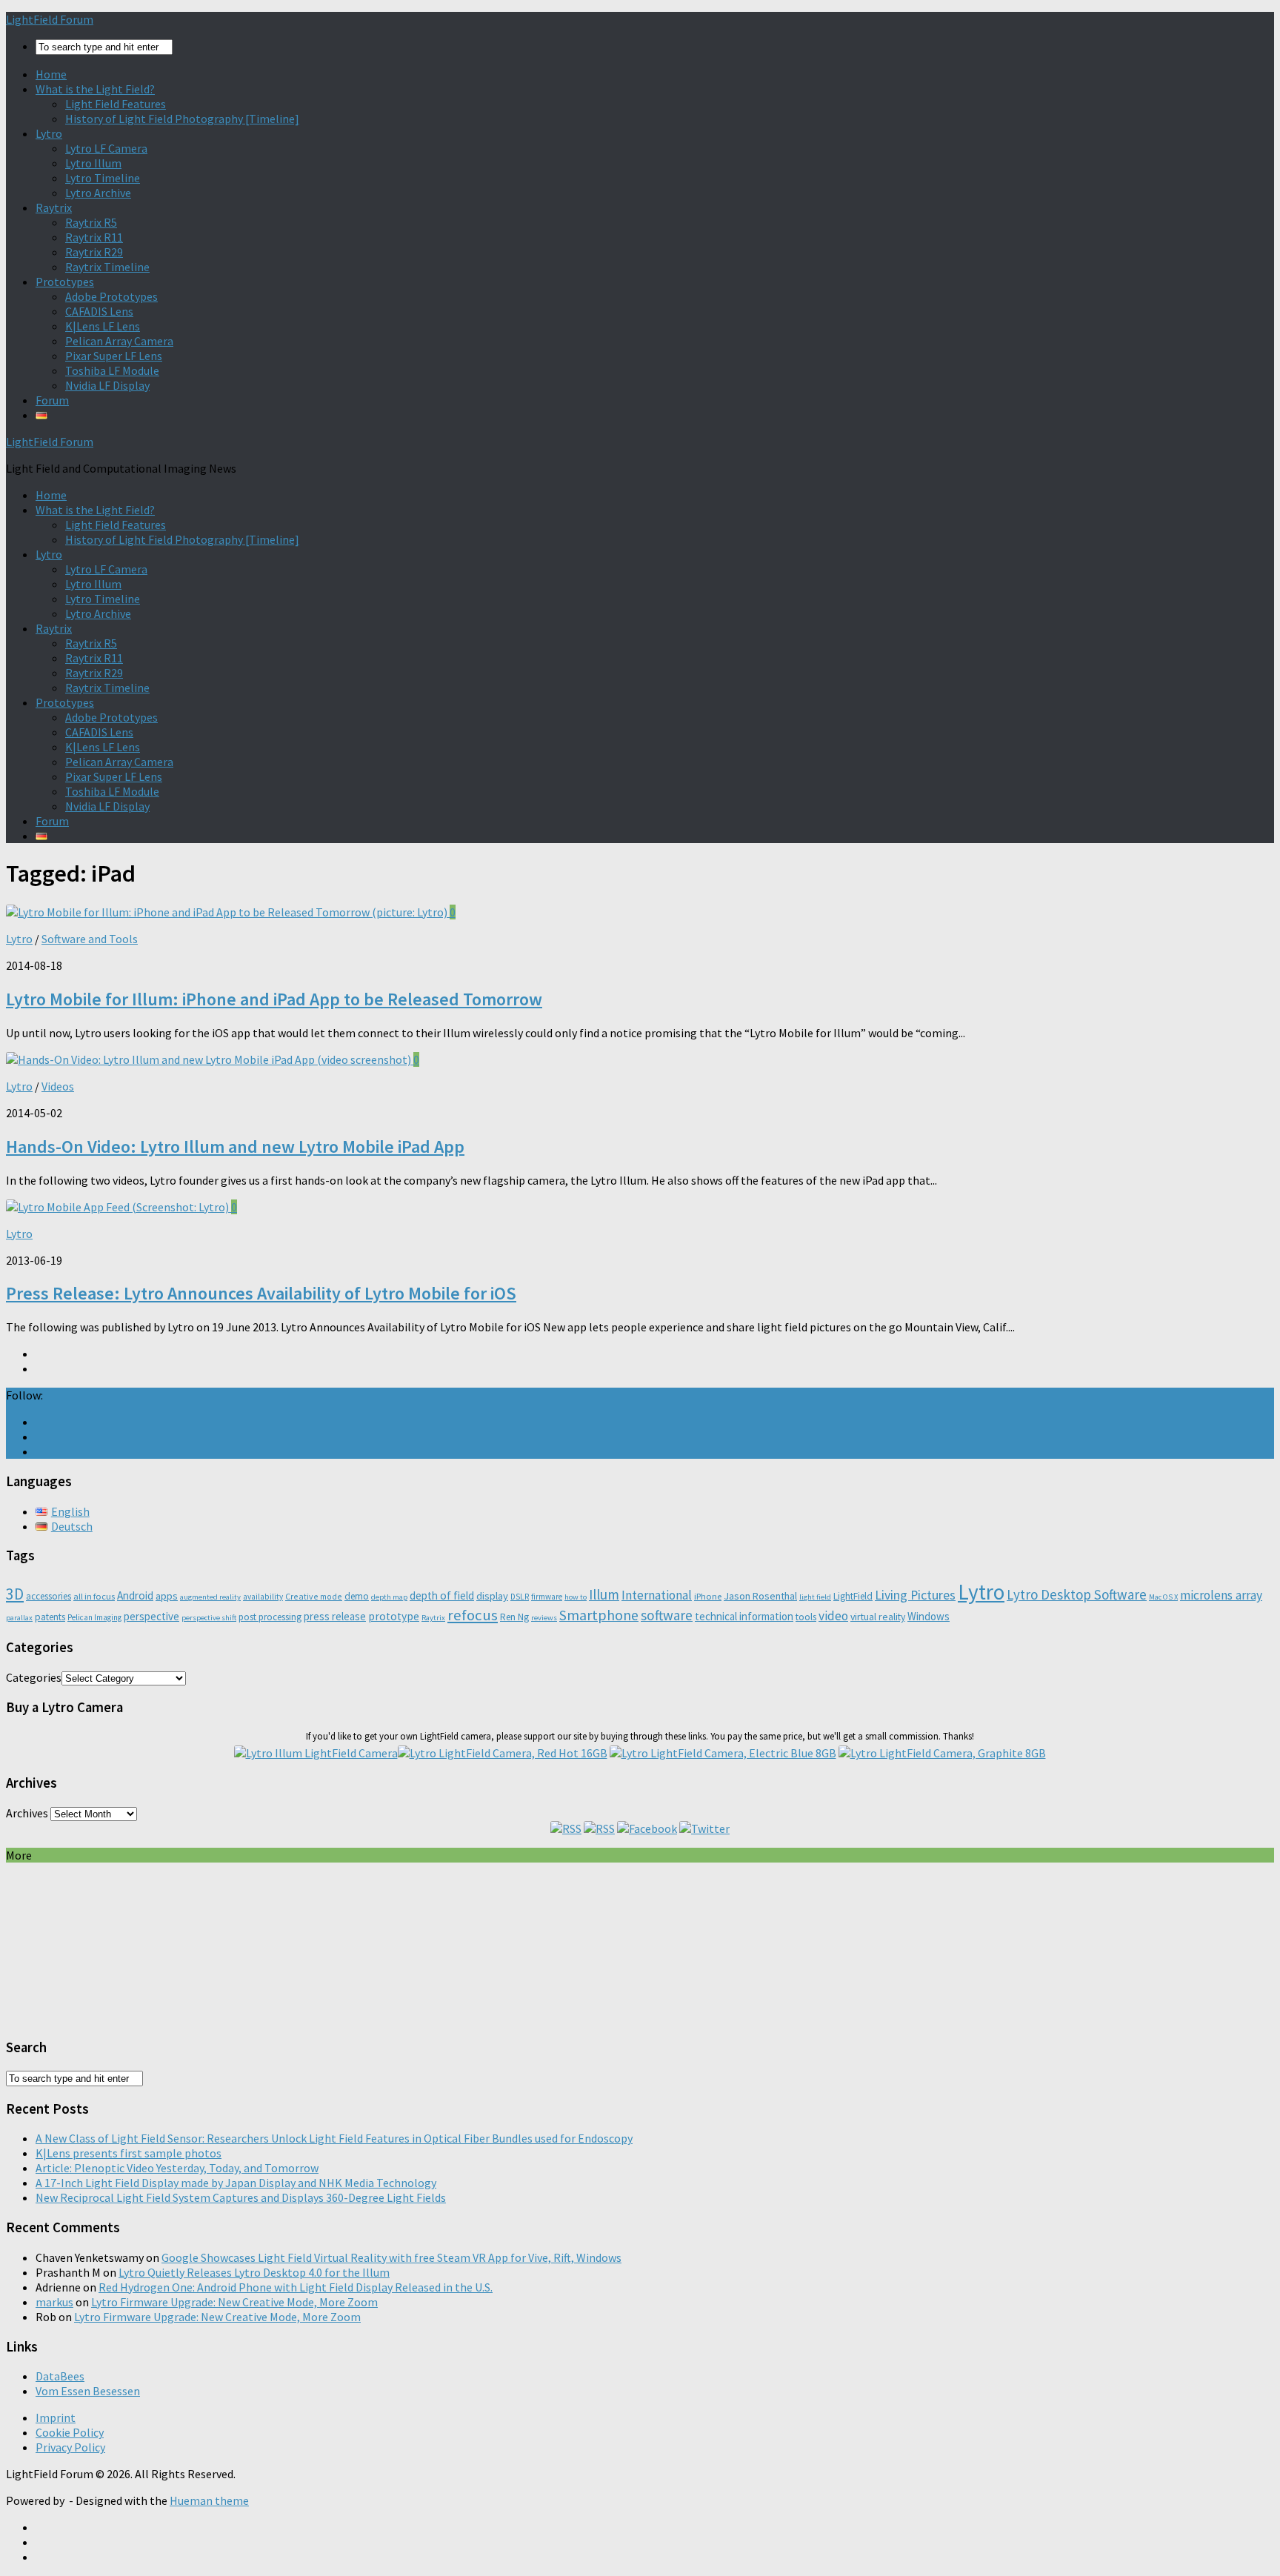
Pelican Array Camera (119, 341)
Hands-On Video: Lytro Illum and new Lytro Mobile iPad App (235, 1146)
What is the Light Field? (95, 89)
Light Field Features (116, 104)
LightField (853, 1596)
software (667, 1615)
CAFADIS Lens (99, 311)
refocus (473, 1615)
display (492, 1596)
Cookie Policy (70, 2432)
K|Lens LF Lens (103, 326)
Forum (52, 400)
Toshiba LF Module (112, 370)
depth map (389, 1597)
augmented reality (210, 1597)
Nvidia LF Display (107, 385)
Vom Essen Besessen (88, 2391)
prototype (394, 1616)
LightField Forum (50, 19)
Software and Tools (90, 939)
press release (335, 1616)
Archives (27, 1813)
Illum (604, 1594)
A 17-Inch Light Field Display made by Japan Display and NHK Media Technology (236, 2183)
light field (815, 1597)
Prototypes (65, 282)
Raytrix (54, 207)
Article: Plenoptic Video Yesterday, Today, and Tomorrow (177, 2168)
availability (263, 1597)
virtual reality (878, 1617)
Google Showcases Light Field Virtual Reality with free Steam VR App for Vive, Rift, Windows (391, 2257)
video (833, 1616)
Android (135, 1595)
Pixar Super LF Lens (114, 356)
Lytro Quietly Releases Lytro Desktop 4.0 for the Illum (254, 2272)
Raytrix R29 (94, 252)
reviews (544, 1618)
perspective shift (209, 1618)
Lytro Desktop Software (1077, 1594)
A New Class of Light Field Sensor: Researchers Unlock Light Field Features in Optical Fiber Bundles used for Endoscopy (334, 2138)
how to (576, 1597)
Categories (34, 1677)
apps (167, 1596)
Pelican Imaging (94, 1617)
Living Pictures (915, 1595)
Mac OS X (1163, 1597)
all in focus (94, 1596)
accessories (49, 1596)
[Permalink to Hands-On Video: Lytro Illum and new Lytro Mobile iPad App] (210, 1059)
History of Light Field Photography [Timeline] (182, 119)
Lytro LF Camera (106, 148)
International (657, 1595)
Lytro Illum (93, 163)
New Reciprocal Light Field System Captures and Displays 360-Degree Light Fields (241, 2197)
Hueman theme (209, 2500)
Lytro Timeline (103, 178)
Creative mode (314, 1596)
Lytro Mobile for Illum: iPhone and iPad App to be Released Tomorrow (274, 999)
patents (50, 1617)
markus (54, 2302)
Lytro (49, 133)
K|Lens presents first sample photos (129, 2153)
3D (15, 1594)
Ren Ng (514, 1617)
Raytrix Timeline (107, 267)
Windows (929, 1616)
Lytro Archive (98, 193)
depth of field (442, 1595)
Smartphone (599, 1615)
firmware (547, 1597)
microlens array (1221, 1595)
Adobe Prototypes (111, 296)
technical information (744, 1616)
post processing (270, 1617)
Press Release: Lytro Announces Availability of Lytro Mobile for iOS (261, 1293)
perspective (151, 1616)
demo (357, 1596)
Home (51, 74)
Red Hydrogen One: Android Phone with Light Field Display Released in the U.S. (296, 2287)
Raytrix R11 (94, 237)
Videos (58, 1086)
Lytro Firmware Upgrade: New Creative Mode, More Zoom (234, 2302)
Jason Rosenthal (760, 1596)
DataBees (60, 2376)
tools (806, 1617)
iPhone (708, 1596)
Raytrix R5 (91, 222)
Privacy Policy (70, 2447)
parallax (19, 1618)
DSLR (520, 1597)
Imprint (56, 2417)
